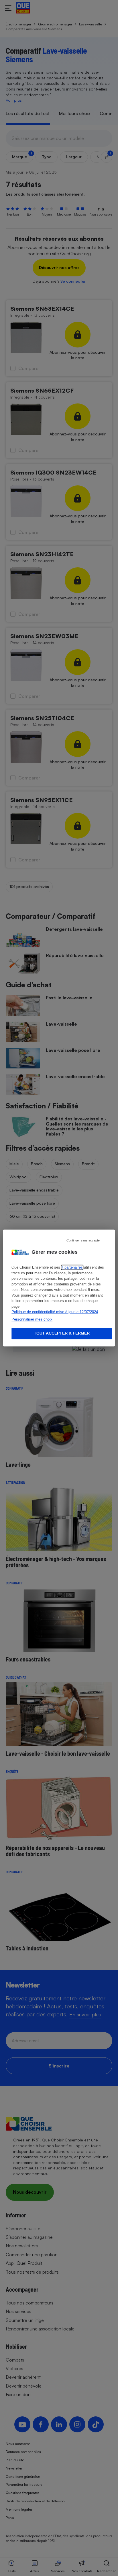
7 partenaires (72, 1268)
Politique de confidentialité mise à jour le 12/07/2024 (55, 1312)
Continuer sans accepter (84, 1240)
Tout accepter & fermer (62, 1333)
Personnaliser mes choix (32, 1319)
